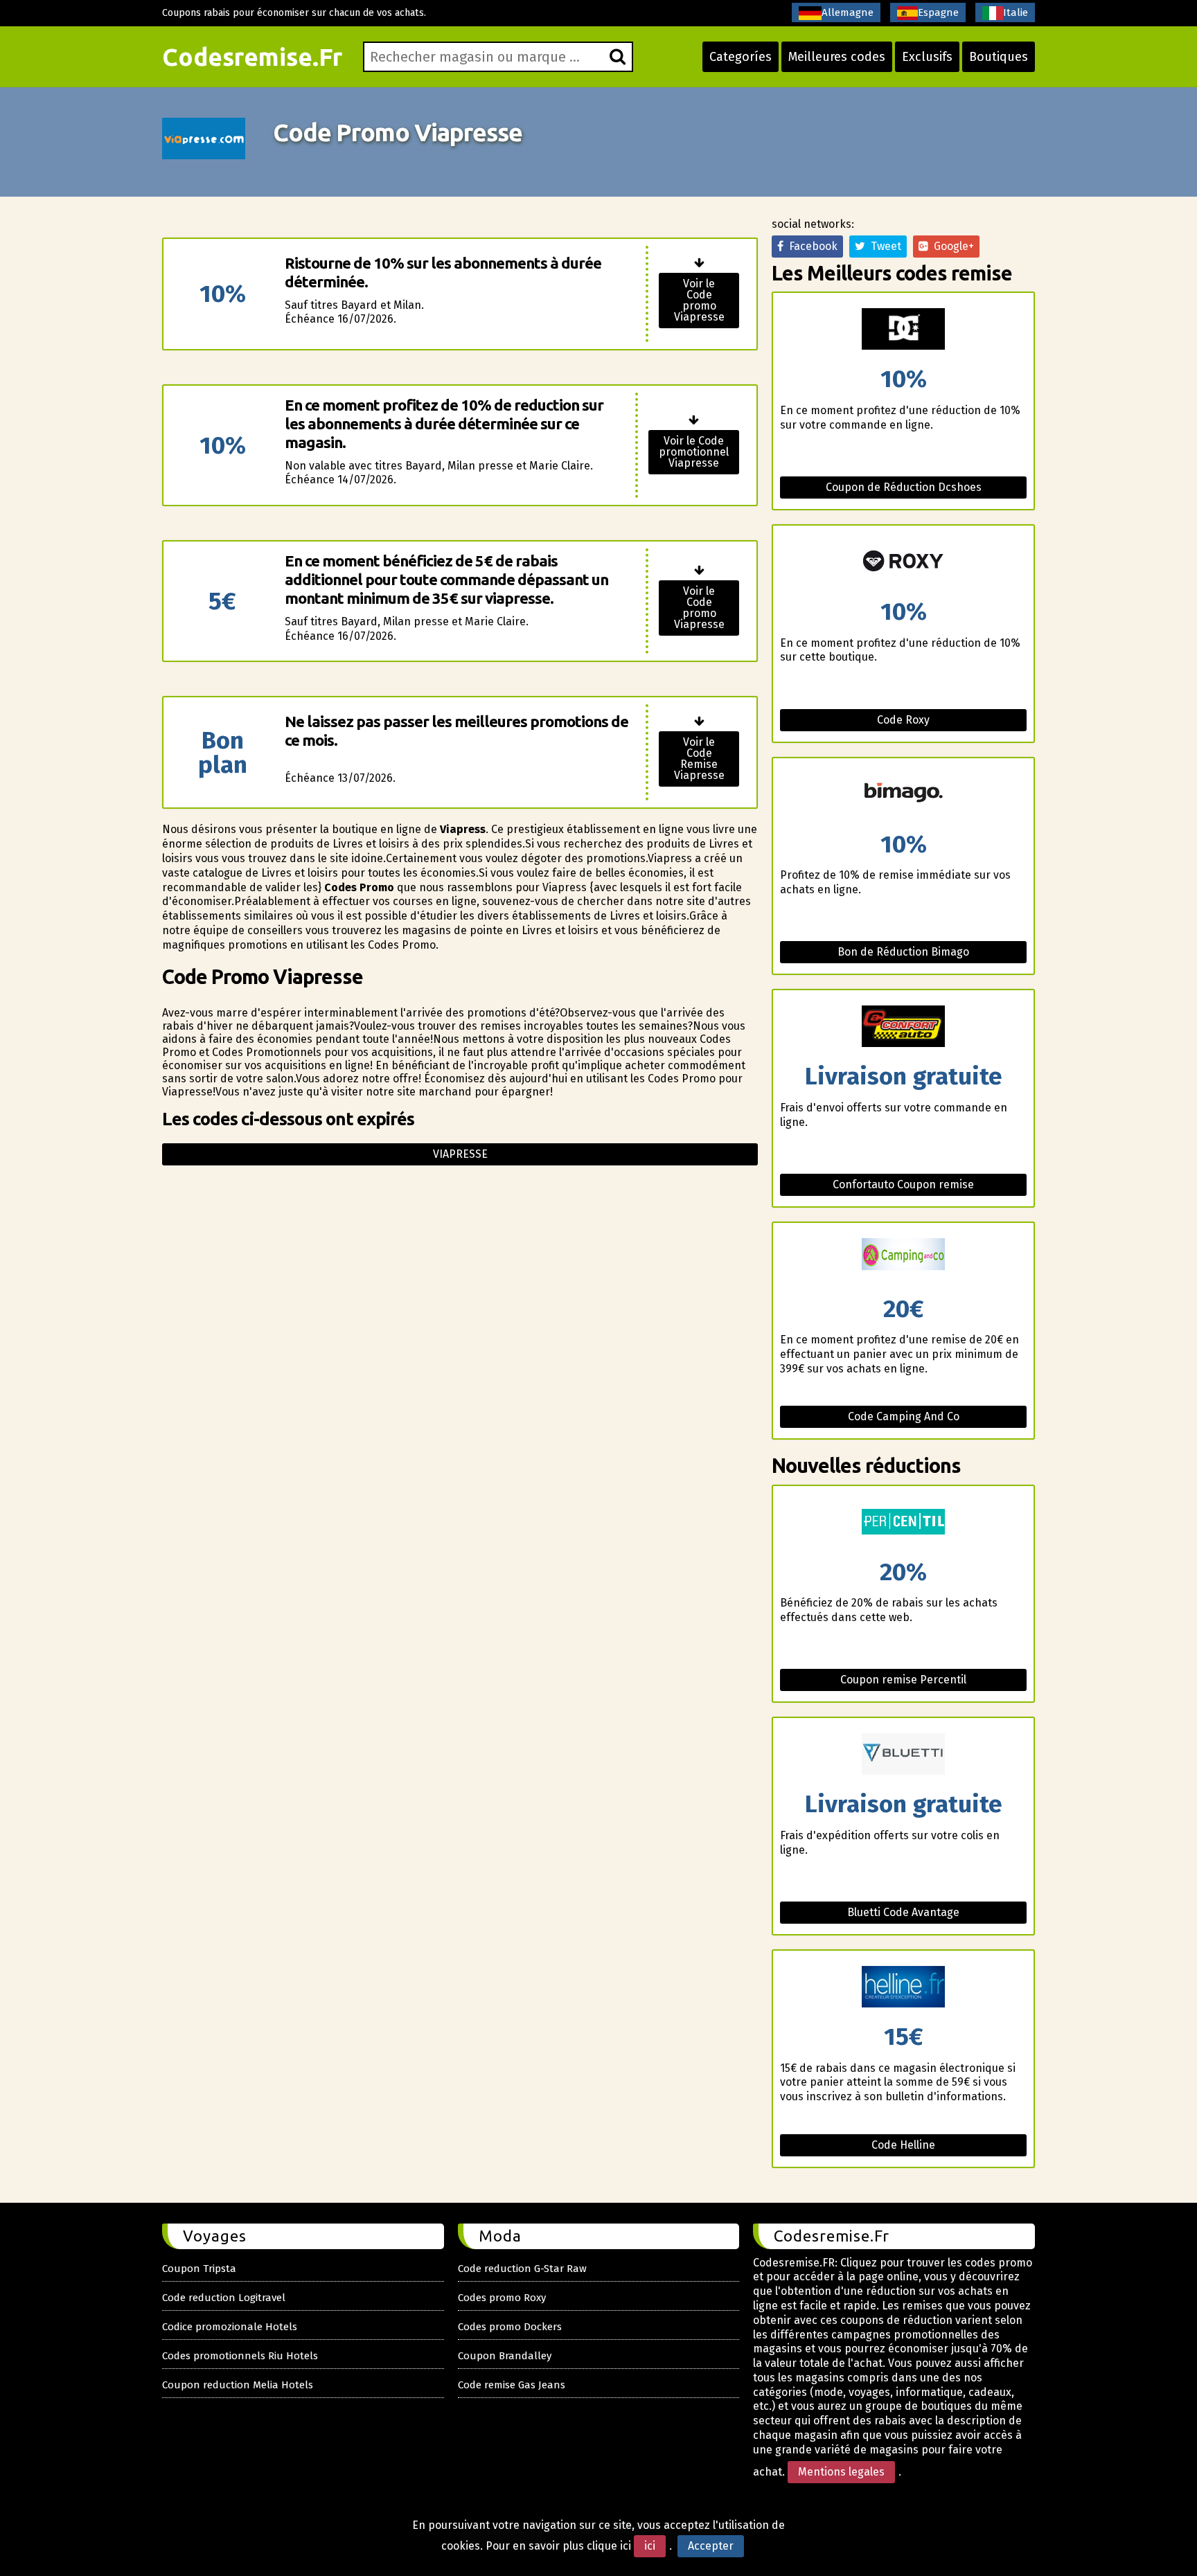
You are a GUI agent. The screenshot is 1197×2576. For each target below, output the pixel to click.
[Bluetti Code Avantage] (903, 1755)
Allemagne (848, 12)
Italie (1016, 12)
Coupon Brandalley (505, 2356)
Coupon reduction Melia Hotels (238, 2385)
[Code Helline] (903, 1988)
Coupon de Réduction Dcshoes (904, 487)
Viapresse (460, 1154)
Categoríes (741, 57)
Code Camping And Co (904, 1416)
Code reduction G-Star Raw (522, 2269)
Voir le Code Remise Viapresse (699, 759)
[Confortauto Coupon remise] (903, 1027)
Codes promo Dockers (510, 2327)
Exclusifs (927, 57)
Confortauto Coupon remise (903, 1184)
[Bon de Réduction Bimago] (903, 795)
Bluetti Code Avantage (903, 1912)
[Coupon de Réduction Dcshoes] (903, 330)
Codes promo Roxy (502, 2298)
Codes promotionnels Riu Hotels (240, 2356)
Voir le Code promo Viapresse (699, 300)
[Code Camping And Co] (903, 1260)
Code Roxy (903, 720)
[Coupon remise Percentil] (903, 1523)
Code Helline (903, 2145)
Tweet (883, 246)
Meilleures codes (837, 57)
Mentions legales (841, 2472)
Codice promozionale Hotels (230, 2327)
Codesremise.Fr (252, 57)
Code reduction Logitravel (224, 2298)
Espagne (938, 12)
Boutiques (999, 57)
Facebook (810, 246)
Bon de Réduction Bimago (903, 952)
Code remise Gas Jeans (512, 2385)
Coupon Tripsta (199, 2269)
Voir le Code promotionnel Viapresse (694, 452)
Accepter (711, 2546)
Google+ (951, 246)
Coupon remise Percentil (903, 1680)
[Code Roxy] (903, 563)
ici (650, 2546)
